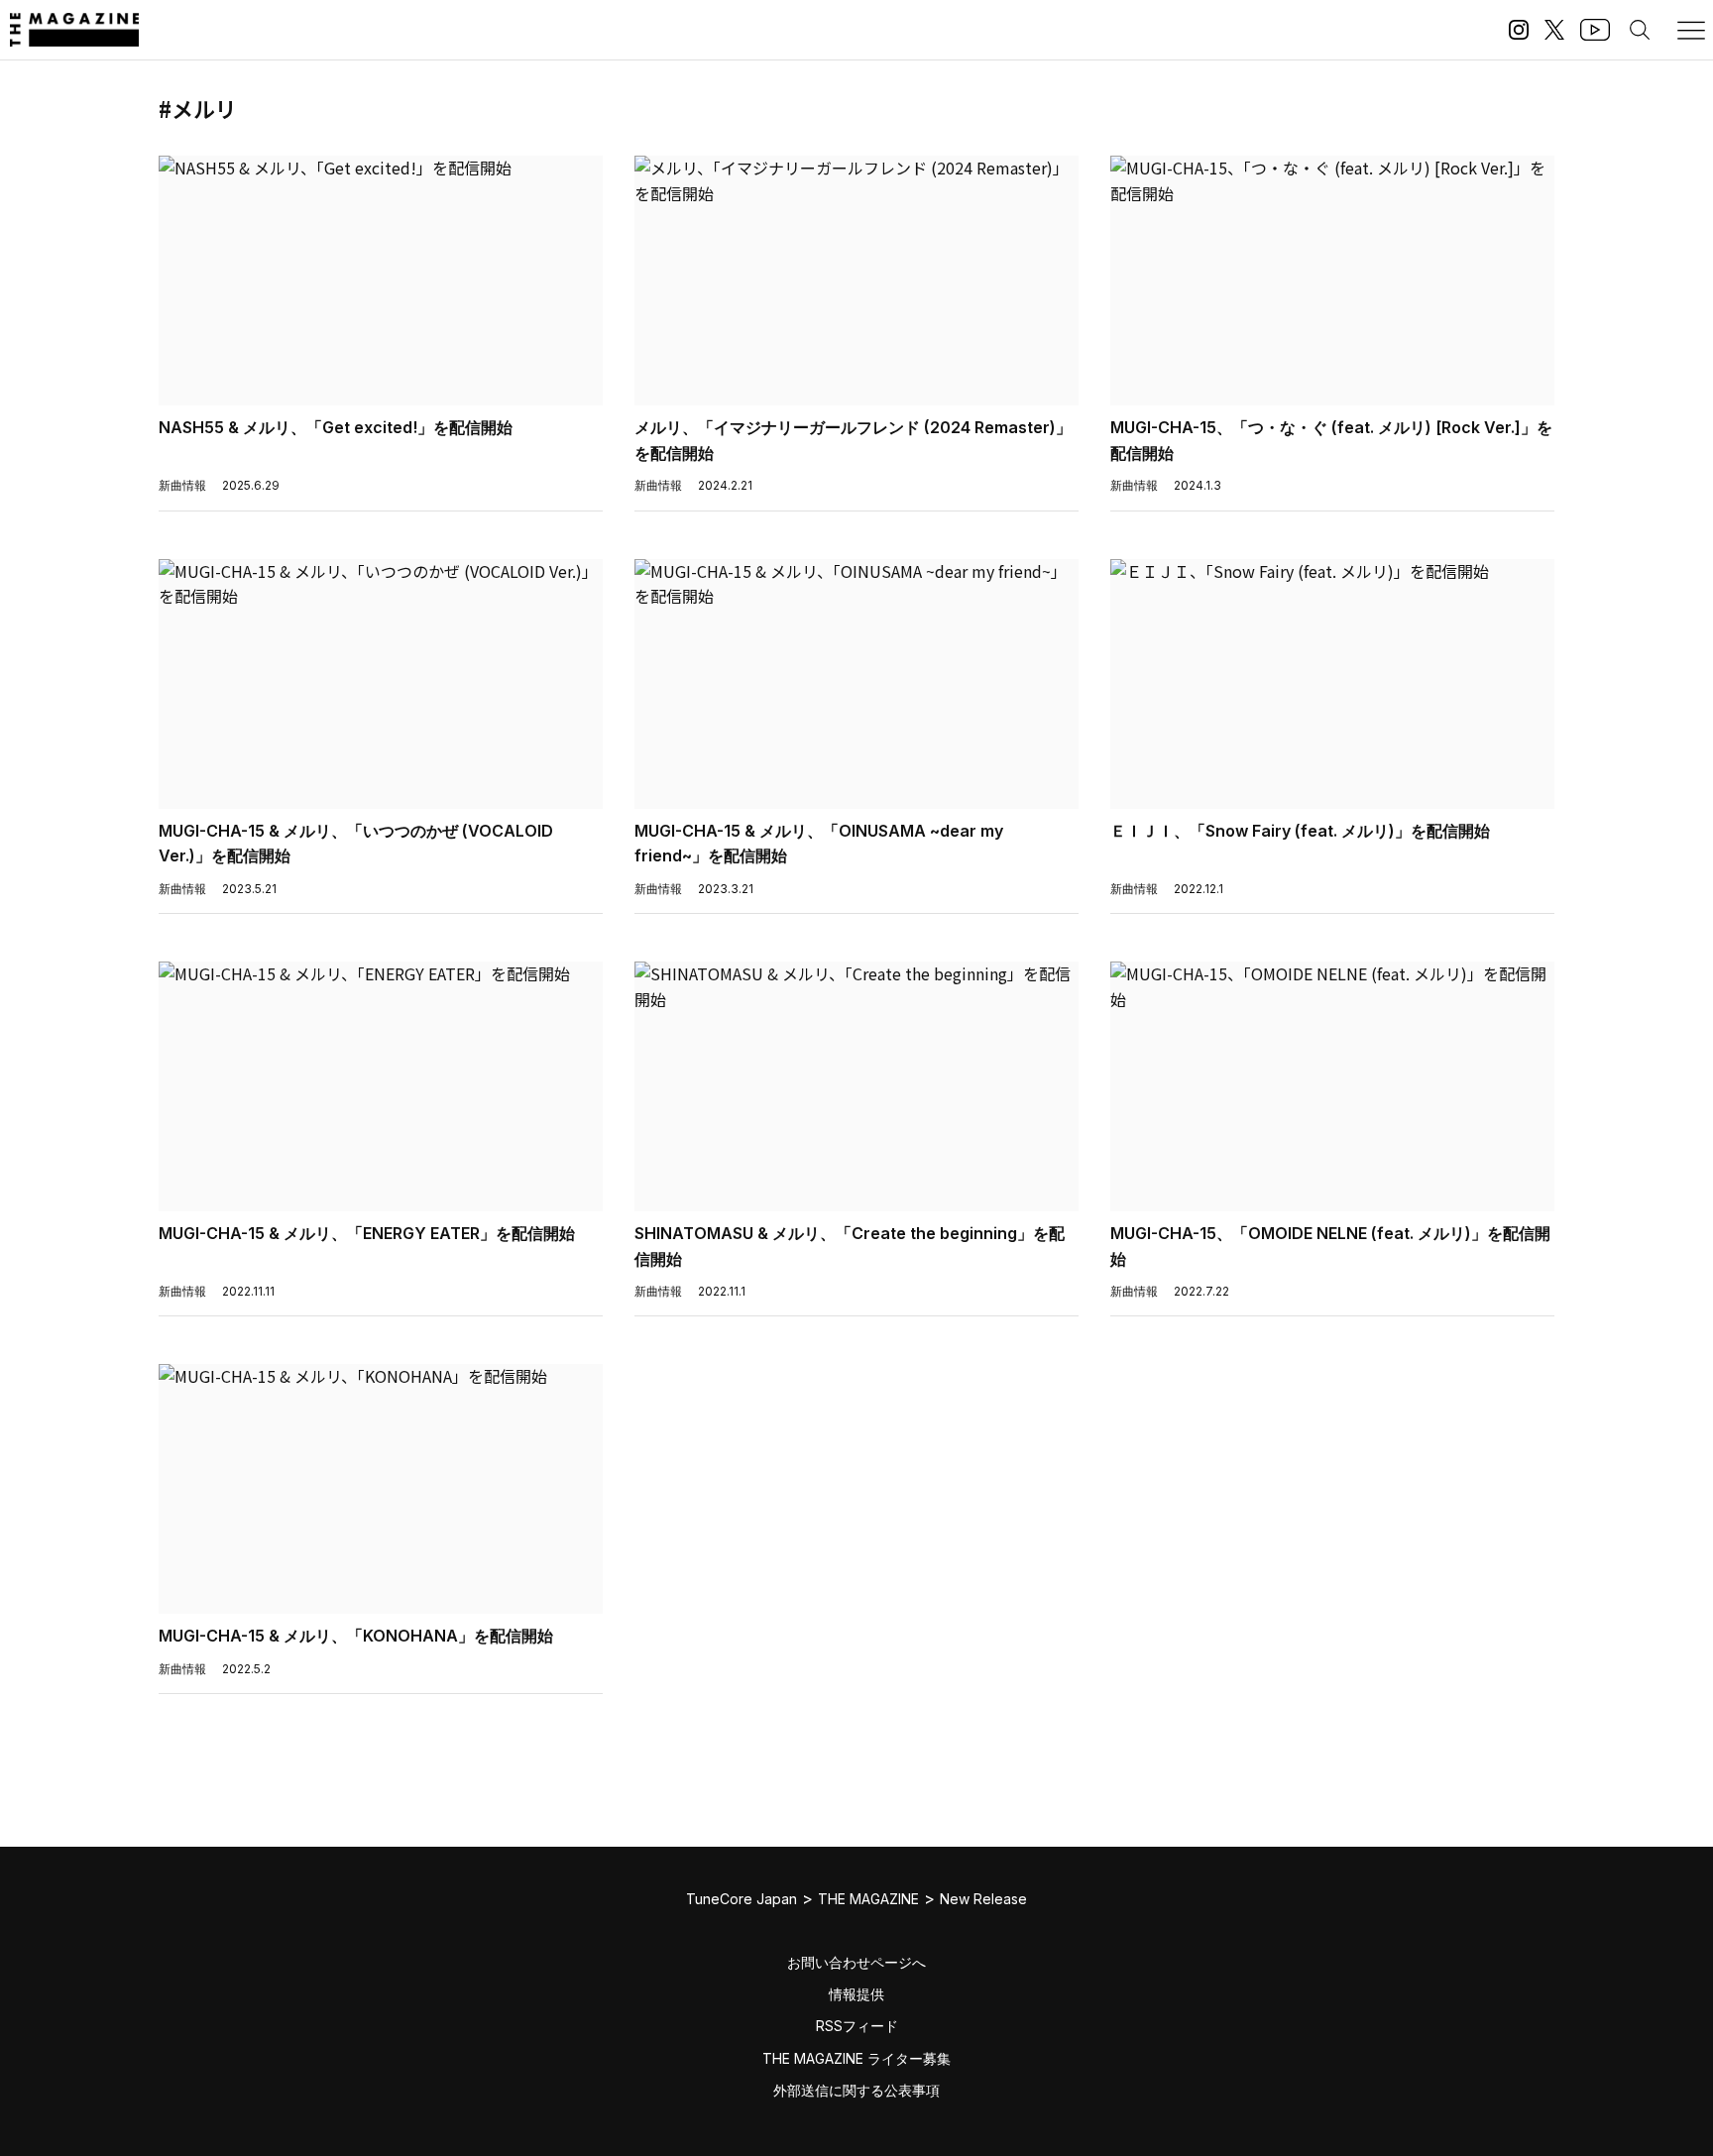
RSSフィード (857, 2026)
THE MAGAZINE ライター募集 (856, 2058)
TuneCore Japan (742, 1899)
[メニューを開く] (1691, 30)
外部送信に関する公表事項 (856, 2090)
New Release (983, 1899)
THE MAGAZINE (868, 1899)
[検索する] (1640, 30)
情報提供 (856, 1994)
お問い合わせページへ (856, 1962)
